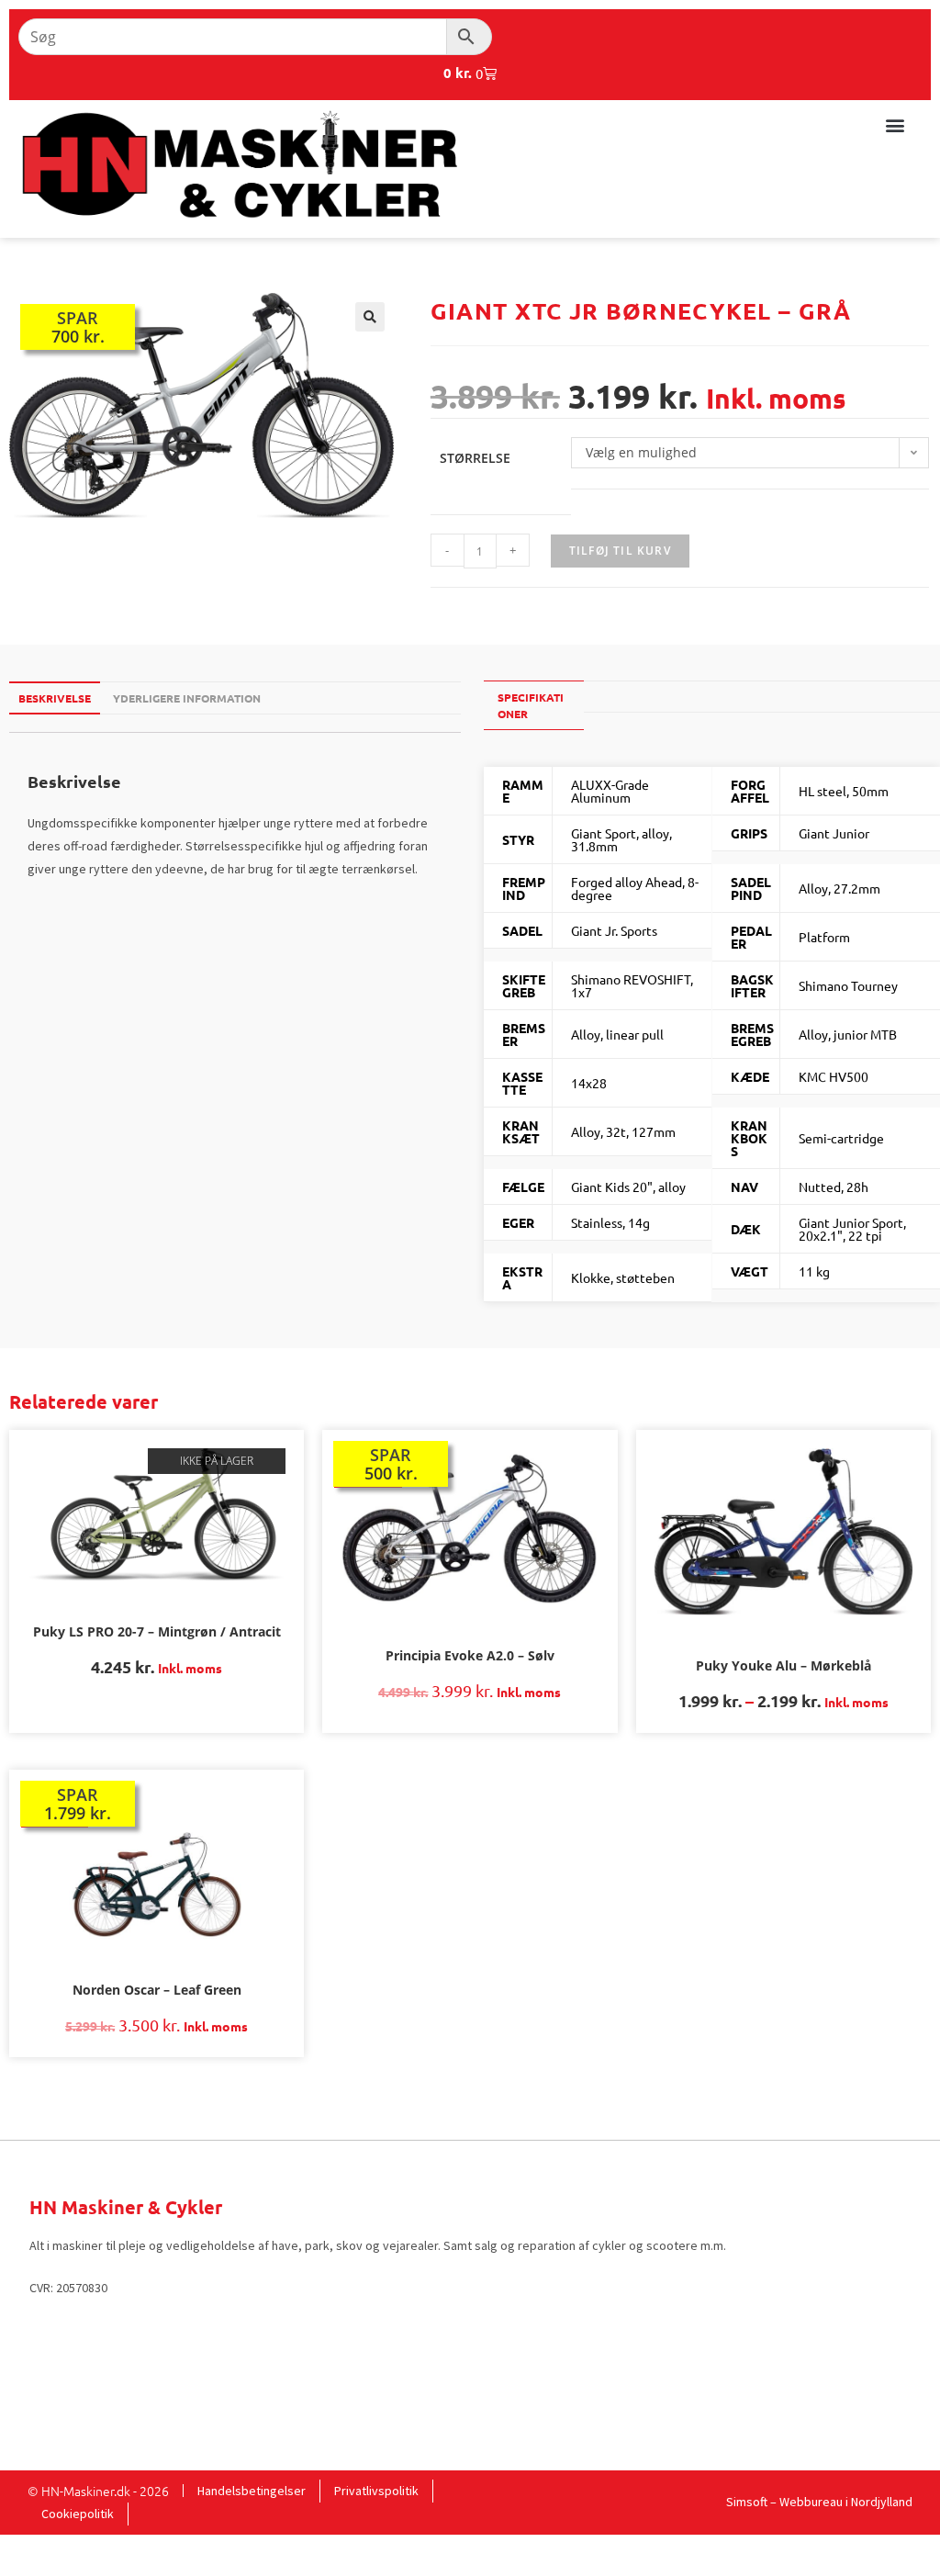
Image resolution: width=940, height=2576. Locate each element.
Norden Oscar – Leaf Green (157, 1990)
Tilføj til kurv (620, 551)
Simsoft (747, 2502)
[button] (895, 124)
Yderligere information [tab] (187, 698)
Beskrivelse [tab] (55, 698)
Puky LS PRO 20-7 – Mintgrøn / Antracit (157, 1631)
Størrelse (475, 458)
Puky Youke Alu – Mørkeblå (783, 1665)
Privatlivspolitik (376, 2491)
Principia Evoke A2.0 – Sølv (470, 1655)
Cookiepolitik (78, 2514)
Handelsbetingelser (252, 2491)
